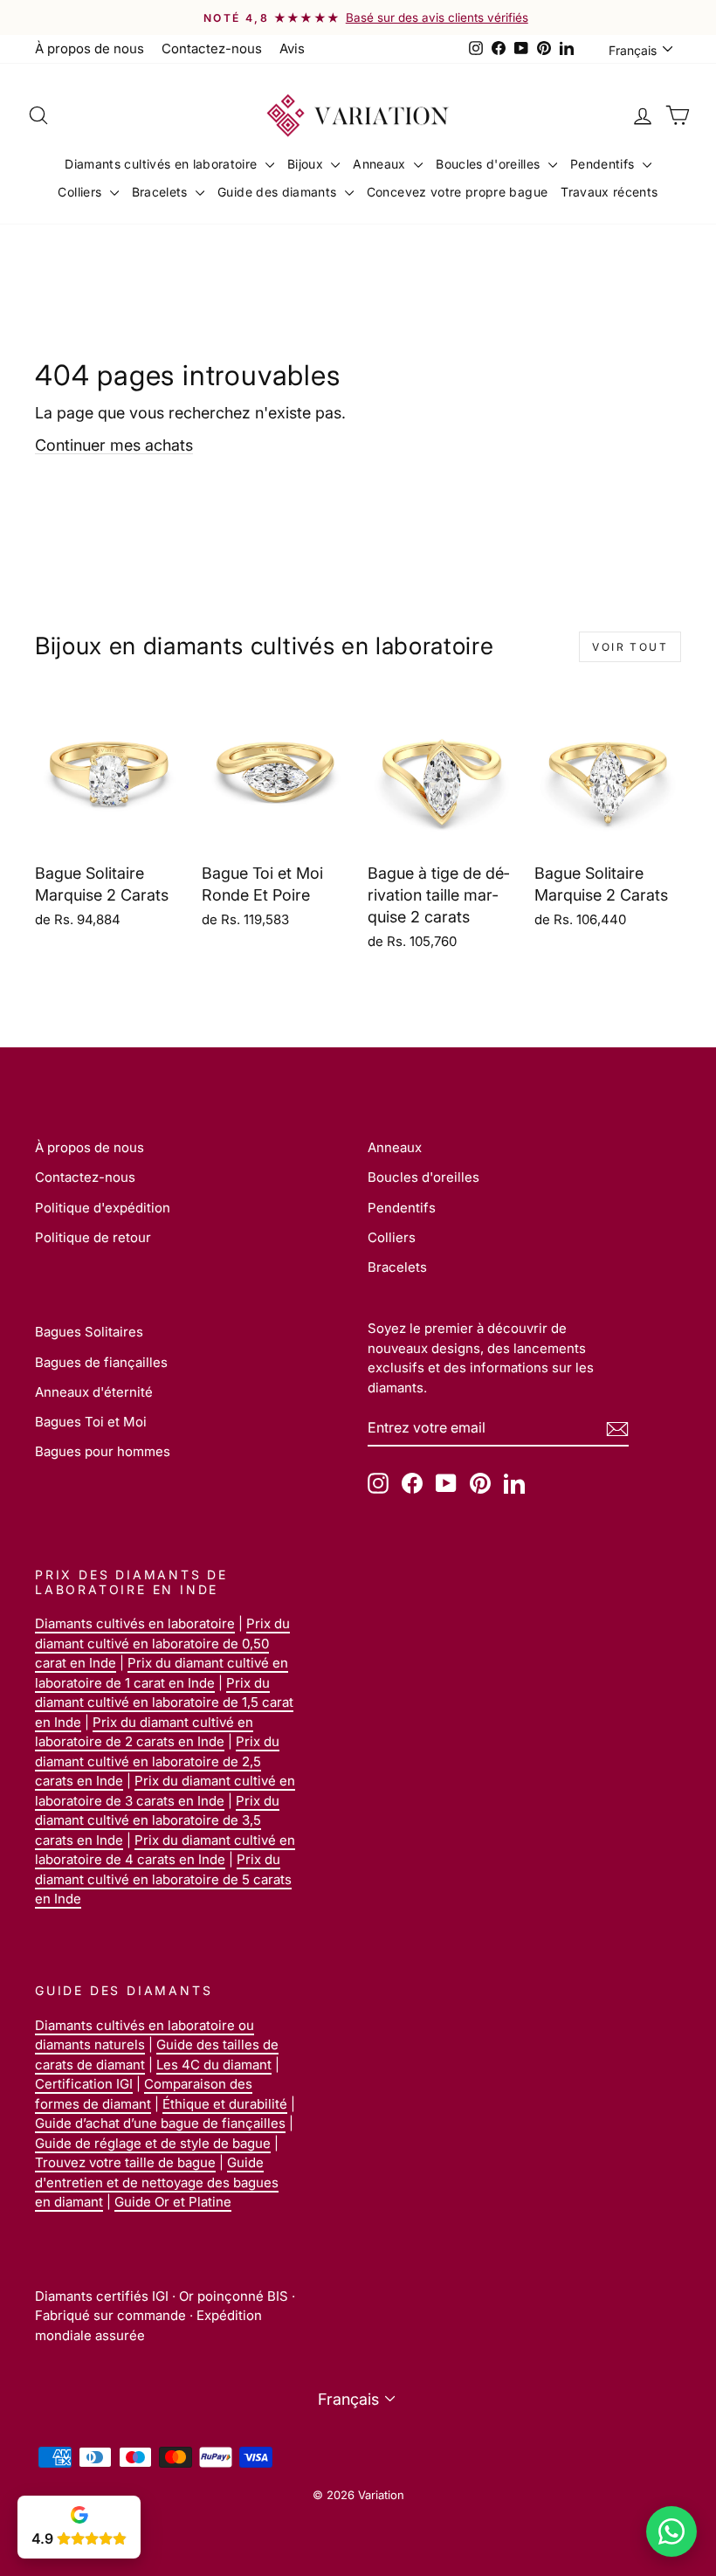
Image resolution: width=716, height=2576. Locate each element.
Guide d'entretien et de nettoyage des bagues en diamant (157, 2182)
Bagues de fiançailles (101, 1362)
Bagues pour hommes (103, 1451)
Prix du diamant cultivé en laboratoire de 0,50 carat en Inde (162, 1643)
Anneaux (381, 164)
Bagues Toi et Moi (91, 1422)
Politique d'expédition (103, 1208)
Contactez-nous (212, 48)
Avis (292, 48)
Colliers (81, 192)
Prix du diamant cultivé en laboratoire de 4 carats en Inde (165, 1850)
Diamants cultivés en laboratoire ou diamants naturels (145, 2035)
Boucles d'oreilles (490, 164)
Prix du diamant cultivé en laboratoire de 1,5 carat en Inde (164, 1702)
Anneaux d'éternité (94, 1392)
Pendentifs (604, 164)
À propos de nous (89, 48)
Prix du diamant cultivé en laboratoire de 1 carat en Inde (162, 1673)
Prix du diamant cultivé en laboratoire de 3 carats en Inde (165, 1791)
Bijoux (307, 164)
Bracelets (162, 192)
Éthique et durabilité (225, 2104)
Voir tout (630, 647)
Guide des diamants (279, 192)
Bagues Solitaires (89, 1332)
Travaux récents (609, 192)
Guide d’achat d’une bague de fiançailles (160, 2123)
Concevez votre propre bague (457, 192)
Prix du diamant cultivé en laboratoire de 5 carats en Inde (163, 1879)
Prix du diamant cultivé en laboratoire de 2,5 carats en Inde (157, 1761)
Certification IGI (84, 2084)
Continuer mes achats (114, 445)
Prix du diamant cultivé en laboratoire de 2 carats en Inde (144, 1732)
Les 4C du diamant (214, 2065)
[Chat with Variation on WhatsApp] (671, 2531)
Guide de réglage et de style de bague (153, 2143)
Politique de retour (93, 1237)
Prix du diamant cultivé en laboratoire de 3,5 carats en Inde (157, 1820)
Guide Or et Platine (173, 2202)
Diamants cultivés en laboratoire (163, 164)
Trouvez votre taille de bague (125, 2162)
